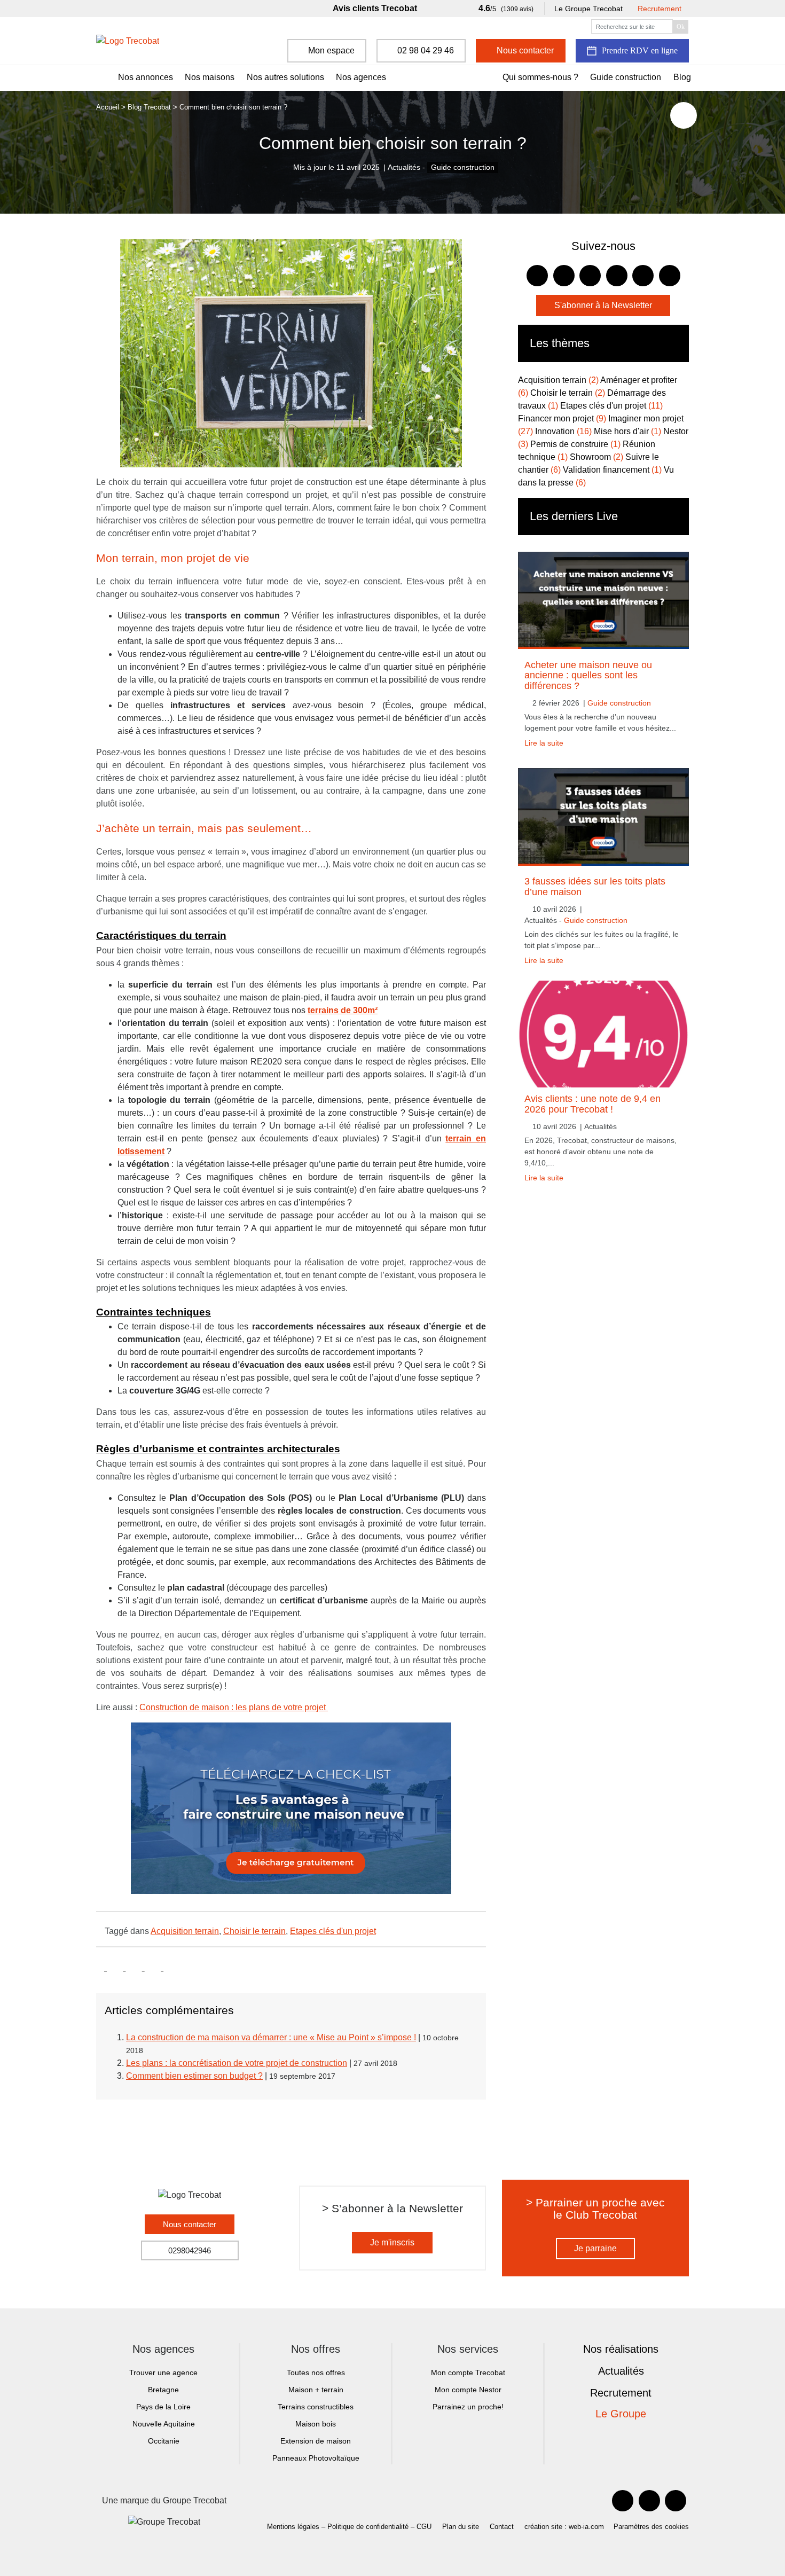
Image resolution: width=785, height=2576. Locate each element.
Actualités (621, 2371)
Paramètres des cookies (651, 2527)
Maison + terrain (316, 2390)
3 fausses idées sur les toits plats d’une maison (595, 886)
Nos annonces (146, 77)
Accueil (108, 107)
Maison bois (316, 2424)
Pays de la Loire (163, 2407)
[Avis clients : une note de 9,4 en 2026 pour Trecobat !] (603, 1034)
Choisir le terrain (254, 1931)
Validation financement (612, 470)
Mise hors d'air (627, 431)
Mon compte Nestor (468, 2390)
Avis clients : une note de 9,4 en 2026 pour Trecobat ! (592, 1104)
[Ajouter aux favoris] (684, 115)
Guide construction (626, 77)
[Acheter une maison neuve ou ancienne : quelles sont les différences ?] (603, 600)
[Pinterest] (649, 2501)
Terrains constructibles (316, 2407)
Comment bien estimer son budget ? (194, 2076)
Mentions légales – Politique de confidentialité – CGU (349, 2527)
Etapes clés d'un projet (333, 1931)
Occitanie (164, 2441)
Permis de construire (575, 444)
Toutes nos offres (316, 2373)
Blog (682, 77)
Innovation (563, 431)
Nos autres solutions (285, 77)
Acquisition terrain (185, 1931)
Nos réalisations (621, 2349)
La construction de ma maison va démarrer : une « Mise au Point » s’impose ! (271, 2037)
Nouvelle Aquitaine (164, 2424)
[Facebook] (623, 2501)
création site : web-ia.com (564, 2527)
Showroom (596, 457)
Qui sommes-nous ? (540, 77)
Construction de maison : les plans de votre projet (234, 1707)
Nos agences (361, 77)
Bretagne (163, 2390)
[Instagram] (676, 2501)
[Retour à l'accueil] (128, 41)
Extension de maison (316, 2441)
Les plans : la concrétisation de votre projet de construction (237, 2063)
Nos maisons (210, 77)
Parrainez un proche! (468, 2407)
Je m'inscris (392, 2242)
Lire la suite (544, 743)
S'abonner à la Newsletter (603, 305)
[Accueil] (100, 78)
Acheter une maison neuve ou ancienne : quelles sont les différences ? (588, 675)
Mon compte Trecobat (468, 2373)
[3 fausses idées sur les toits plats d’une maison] (603, 817)
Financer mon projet (562, 418)
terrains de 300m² (343, 1010)
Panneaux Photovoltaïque (316, 2458)
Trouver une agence (163, 2373)
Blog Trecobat (149, 107)
